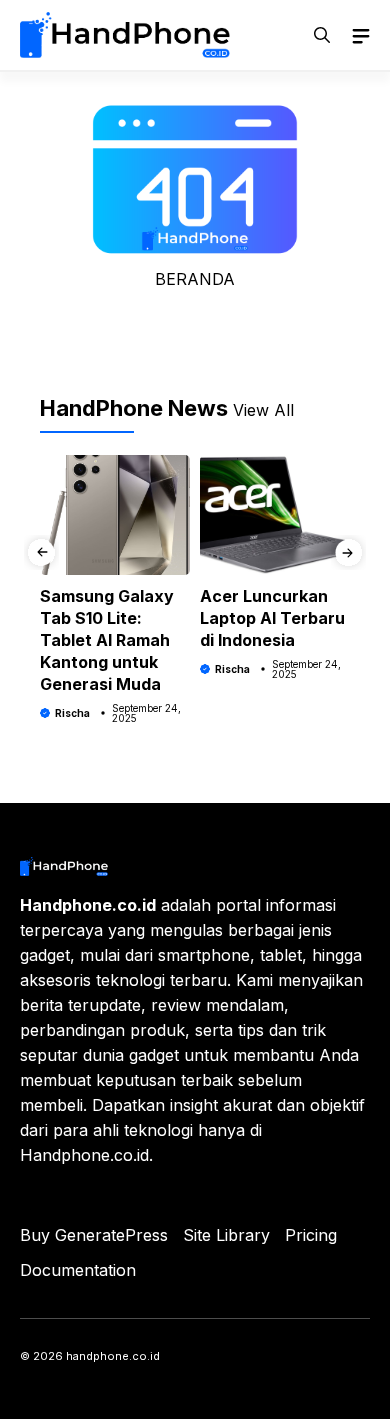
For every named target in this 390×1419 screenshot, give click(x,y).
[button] (322, 35)
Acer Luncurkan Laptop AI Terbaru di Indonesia (272, 618)
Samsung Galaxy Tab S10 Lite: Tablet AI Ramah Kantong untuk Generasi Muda (107, 640)
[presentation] (41, 552)
